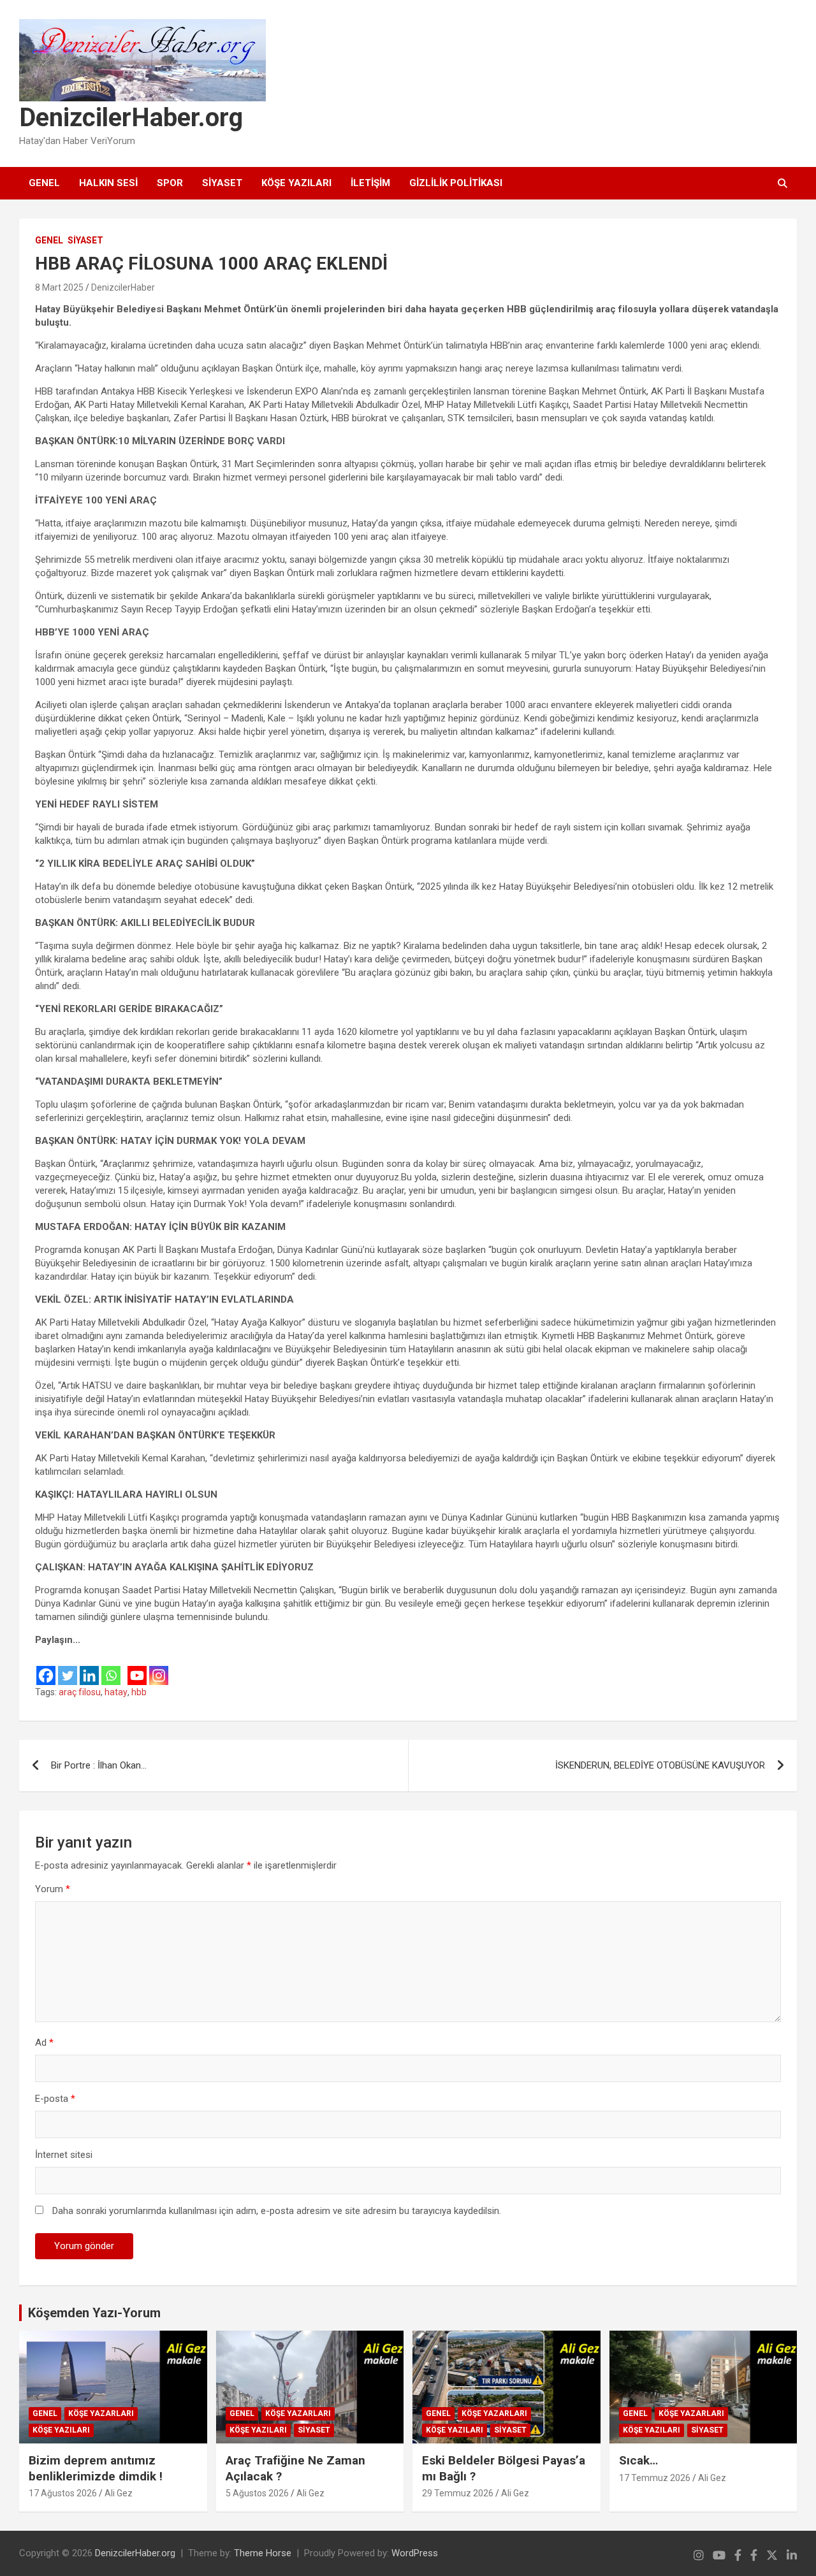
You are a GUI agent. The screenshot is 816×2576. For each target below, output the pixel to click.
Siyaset (222, 183)
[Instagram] (159, 1667)
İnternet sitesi (64, 2155)
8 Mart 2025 (59, 287)
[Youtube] (137, 1667)
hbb (139, 1692)
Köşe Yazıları (296, 183)
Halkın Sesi (108, 183)
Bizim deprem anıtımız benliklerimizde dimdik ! (96, 2468)
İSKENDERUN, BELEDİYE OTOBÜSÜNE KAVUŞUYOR (660, 1765)
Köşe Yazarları (101, 2413)
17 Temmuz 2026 (655, 2478)
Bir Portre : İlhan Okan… (99, 1765)
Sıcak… (638, 2460)
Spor (170, 183)
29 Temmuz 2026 (458, 2493)
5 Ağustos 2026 (257, 2493)
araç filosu (80, 1692)
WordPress (415, 2553)
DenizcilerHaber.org (131, 118)
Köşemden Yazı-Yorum (94, 2313)
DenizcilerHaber (123, 287)
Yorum (53, 1889)
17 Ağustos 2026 (63, 2493)
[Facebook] (46, 1667)
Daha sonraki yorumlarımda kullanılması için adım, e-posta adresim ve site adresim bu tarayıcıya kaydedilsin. (277, 2211)
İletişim (370, 183)
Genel (44, 183)
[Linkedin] (89, 1667)
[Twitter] (68, 1667)
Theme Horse (263, 2553)
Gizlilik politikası (456, 183)
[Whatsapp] (111, 1667)
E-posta (55, 2099)
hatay (116, 1692)
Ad (44, 2043)
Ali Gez (119, 2493)
